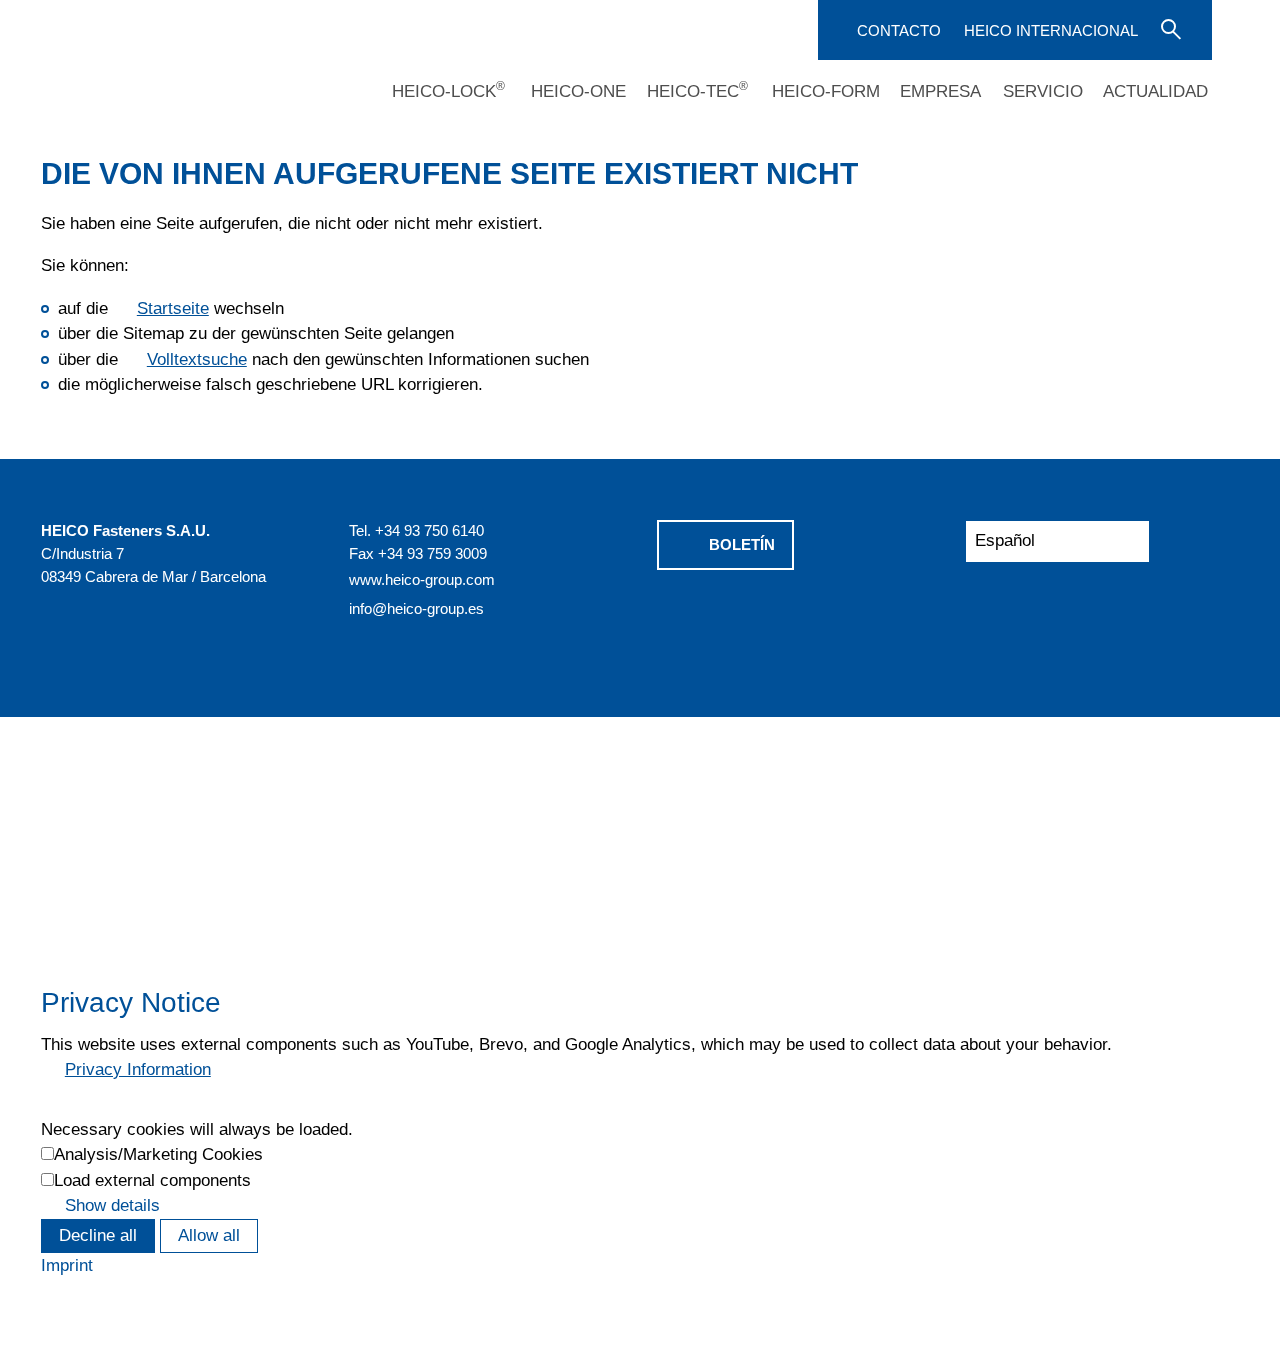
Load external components (152, 1180)
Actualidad (1155, 91)
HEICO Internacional (1051, 30)
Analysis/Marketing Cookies (158, 1154)
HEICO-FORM (826, 91)
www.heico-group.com (422, 579)
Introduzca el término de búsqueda (1169, 28)
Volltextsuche (197, 359)
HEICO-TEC (697, 91)
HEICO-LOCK (448, 91)
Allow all (209, 1235)
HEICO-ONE (578, 91)
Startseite (173, 308)
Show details (112, 1205)
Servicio (1043, 91)
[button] (740, 622)
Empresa (940, 91)
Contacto (899, 30)
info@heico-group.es (416, 608)
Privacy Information (138, 1069)
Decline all (98, 1235)
